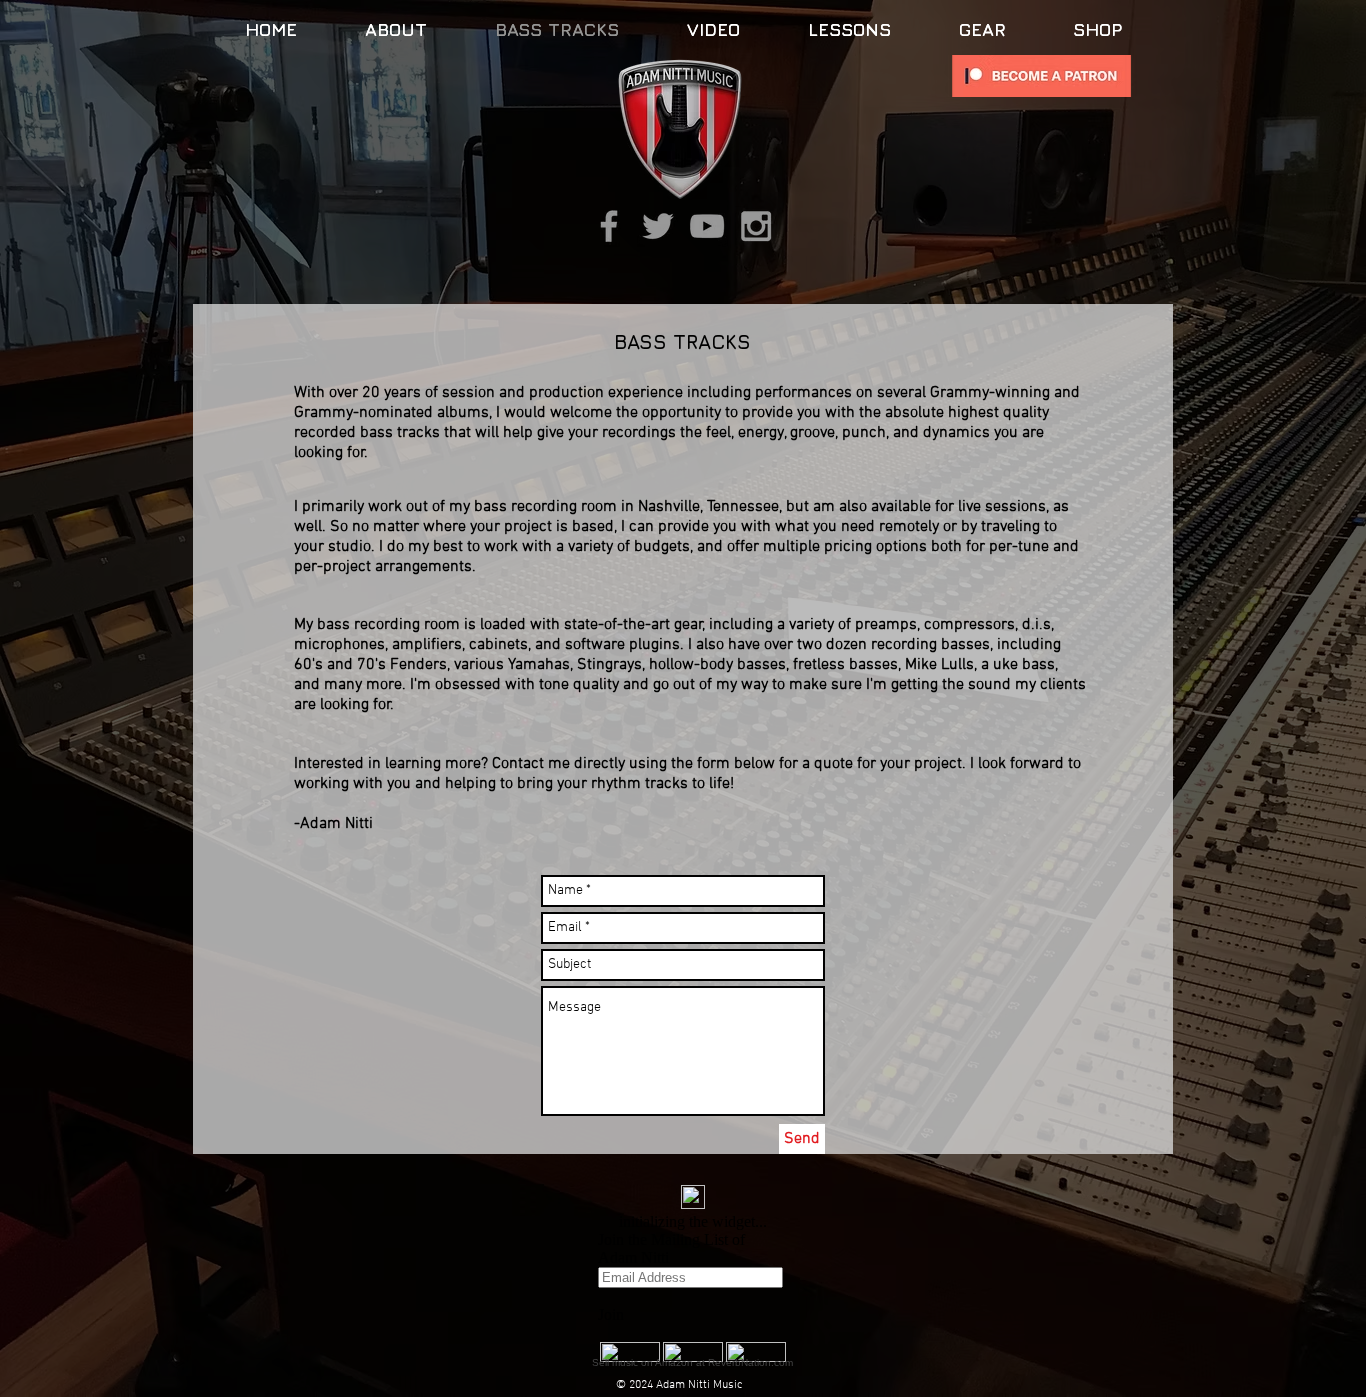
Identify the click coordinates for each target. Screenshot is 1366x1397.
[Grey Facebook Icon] (609, 226)
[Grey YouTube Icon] (707, 226)
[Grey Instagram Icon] (756, 226)
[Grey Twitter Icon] (658, 226)
